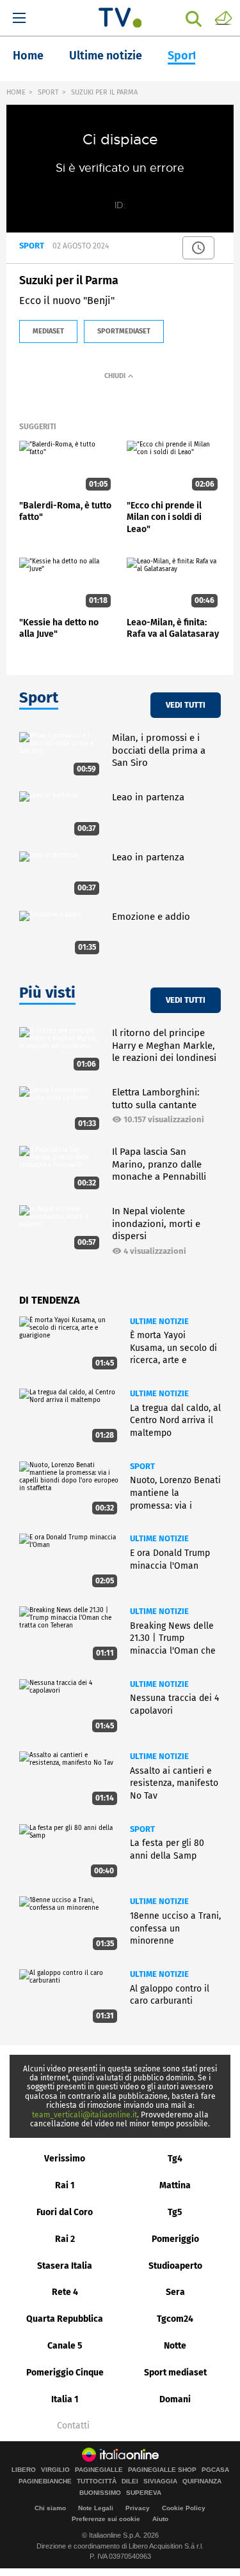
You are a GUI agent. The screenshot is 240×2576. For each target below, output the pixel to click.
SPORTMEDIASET (124, 331)
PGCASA (215, 2470)
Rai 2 (65, 2239)
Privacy (138, 2508)
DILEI (130, 2481)
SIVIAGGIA (160, 2481)
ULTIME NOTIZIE (159, 1321)
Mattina (175, 2185)
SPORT (48, 92)
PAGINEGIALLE (99, 2470)
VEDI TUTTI (186, 705)
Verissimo (65, 2159)
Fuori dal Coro (65, 2212)
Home (28, 56)
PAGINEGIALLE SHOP (162, 2470)
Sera (175, 2292)
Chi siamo (50, 2508)
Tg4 (175, 2159)
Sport (182, 56)
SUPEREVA (144, 2493)
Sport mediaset (175, 2373)
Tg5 (175, 2212)
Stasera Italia (65, 2266)
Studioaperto (175, 2266)
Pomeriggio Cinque (65, 2373)
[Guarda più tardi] (198, 248)
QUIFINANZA (202, 2481)
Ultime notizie (106, 56)
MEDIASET (48, 331)
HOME (16, 92)
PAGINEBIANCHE (45, 2481)
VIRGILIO (55, 2470)
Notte (175, 2346)
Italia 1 (65, 2399)
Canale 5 (65, 2346)
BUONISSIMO (100, 2493)
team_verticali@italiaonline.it (84, 2115)
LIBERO (24, 2470)
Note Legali (96, 2508)
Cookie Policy (184, 2508)
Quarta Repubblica (65, 2319)
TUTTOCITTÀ (97, 2481)
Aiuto (160, 2519)
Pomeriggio (175, 2239)
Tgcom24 (175, 2319)
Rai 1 (65, 2185)
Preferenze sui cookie (106, 2519)
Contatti (73, 2426)
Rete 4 (65, 2292)
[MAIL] (223, 17)
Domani (175, 2399)
